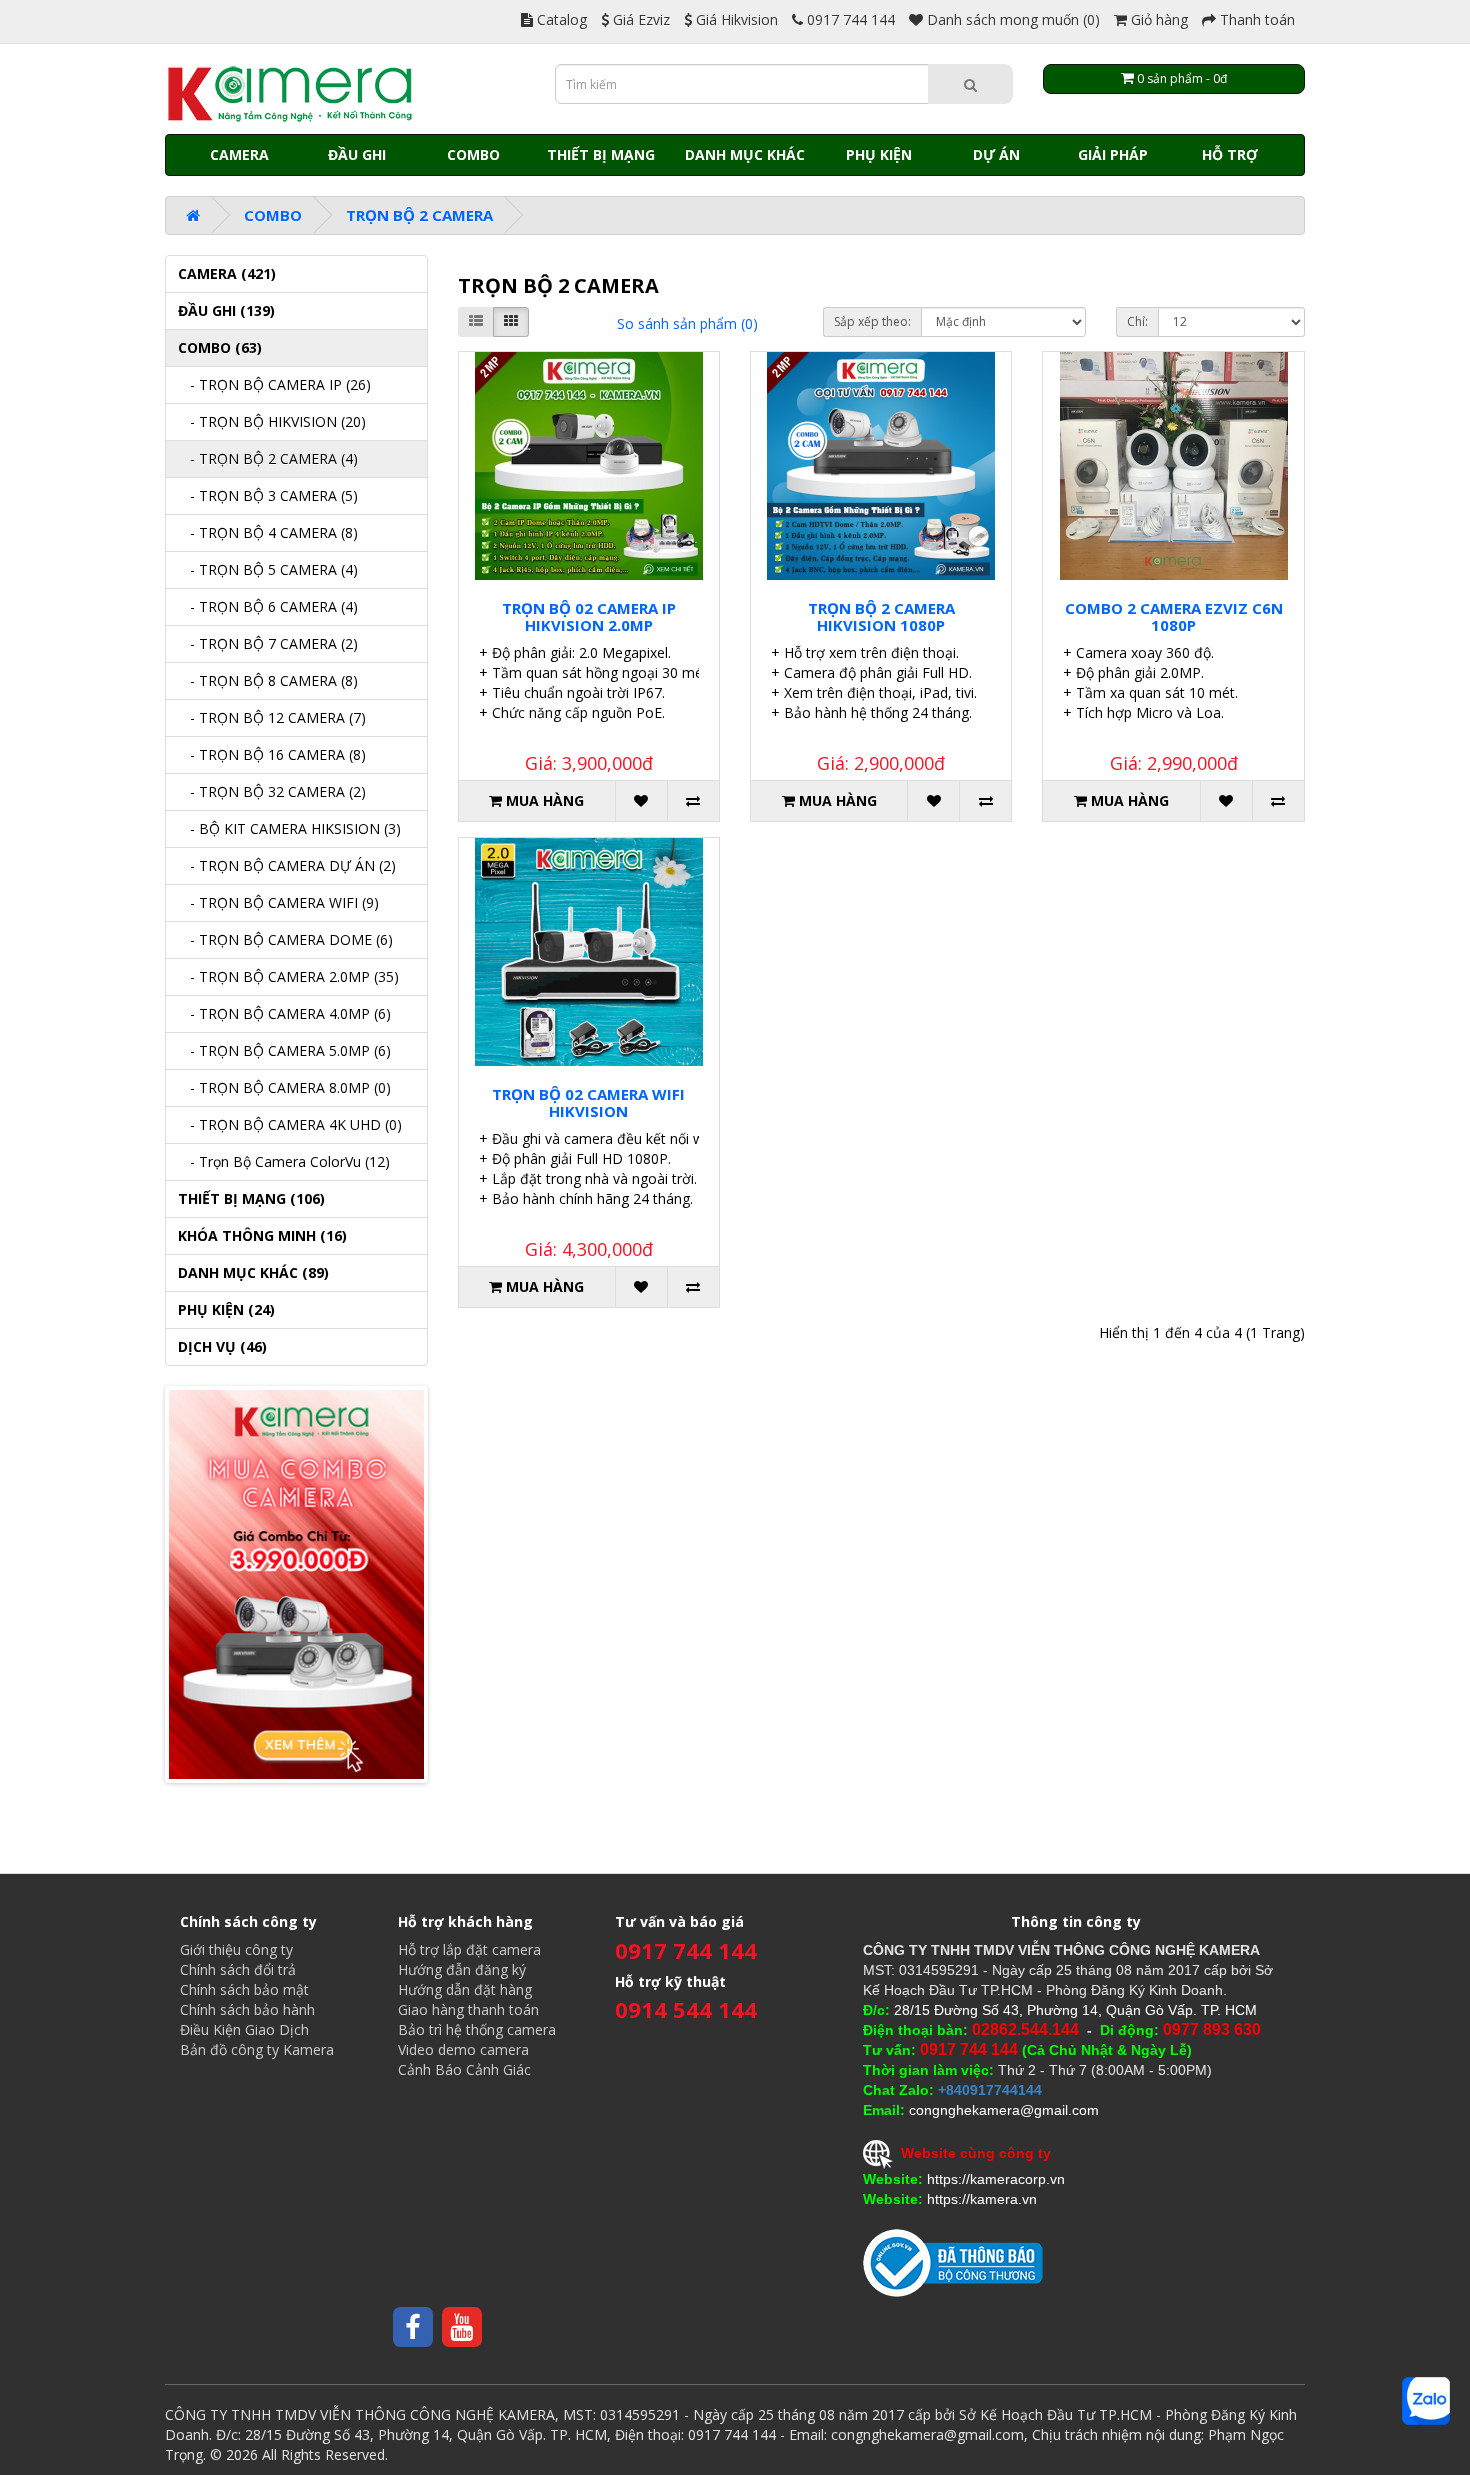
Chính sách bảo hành (247, 2009)
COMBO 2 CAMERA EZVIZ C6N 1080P (1174, 616)
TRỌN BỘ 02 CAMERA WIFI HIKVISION (588, 1102)
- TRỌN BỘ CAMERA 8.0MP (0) (284, 1087)
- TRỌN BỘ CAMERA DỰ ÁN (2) (287, 865)
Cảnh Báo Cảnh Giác (464, 2069)
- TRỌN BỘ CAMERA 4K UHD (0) (290, 1124)
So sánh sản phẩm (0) (687, 323)
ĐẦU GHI (357, 154)
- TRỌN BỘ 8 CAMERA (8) (268, 680)
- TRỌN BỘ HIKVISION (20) (272, 421)
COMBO (473, 154)
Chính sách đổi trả (238, 1969)
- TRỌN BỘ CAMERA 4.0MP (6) (284, 1013)
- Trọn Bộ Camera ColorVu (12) (284, 1161)
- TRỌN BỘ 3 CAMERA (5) (268, 495)
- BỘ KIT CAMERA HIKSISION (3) (289, 828)
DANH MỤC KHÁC (745, 154)
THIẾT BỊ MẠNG (601, 154)
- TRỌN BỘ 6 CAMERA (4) (268, 606)
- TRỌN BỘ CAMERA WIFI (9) (278, 902)
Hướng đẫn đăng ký (462, 1969)
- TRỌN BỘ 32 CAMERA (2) (272, 791)
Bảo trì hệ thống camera (477, 2029)
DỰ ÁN (996, 154)
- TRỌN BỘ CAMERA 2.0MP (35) (288, 976)
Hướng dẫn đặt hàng (465, 1989)
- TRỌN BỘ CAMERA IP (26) (274, 384)
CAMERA (239, 154)
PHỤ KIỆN (879, 154)
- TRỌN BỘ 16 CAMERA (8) (272, 754)
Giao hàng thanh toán (468, 2009)
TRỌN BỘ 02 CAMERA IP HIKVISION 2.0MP (589, 616)
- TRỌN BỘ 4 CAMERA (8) (268, 532)
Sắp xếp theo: (872, 321)
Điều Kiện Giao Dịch (244, 2029)
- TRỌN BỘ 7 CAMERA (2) (268, 643)
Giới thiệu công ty (236, 1949)
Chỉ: (1137, 321)
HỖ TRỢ (1230, 154)
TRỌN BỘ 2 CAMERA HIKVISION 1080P (881, 616)
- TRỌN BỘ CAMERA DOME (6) (285, 939)
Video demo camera (463, 2049)
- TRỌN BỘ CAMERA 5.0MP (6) (284, 1050)
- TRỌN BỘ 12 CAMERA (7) (272, 717)
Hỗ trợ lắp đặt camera (469, 1949)
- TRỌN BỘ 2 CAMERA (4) (268, 458)
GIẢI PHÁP (1113, 154)
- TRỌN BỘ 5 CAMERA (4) (268, 569)
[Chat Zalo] (1426, 2401)
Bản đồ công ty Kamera (257, 2049)
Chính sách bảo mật (244, 1989)
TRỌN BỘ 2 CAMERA (419, 215)
